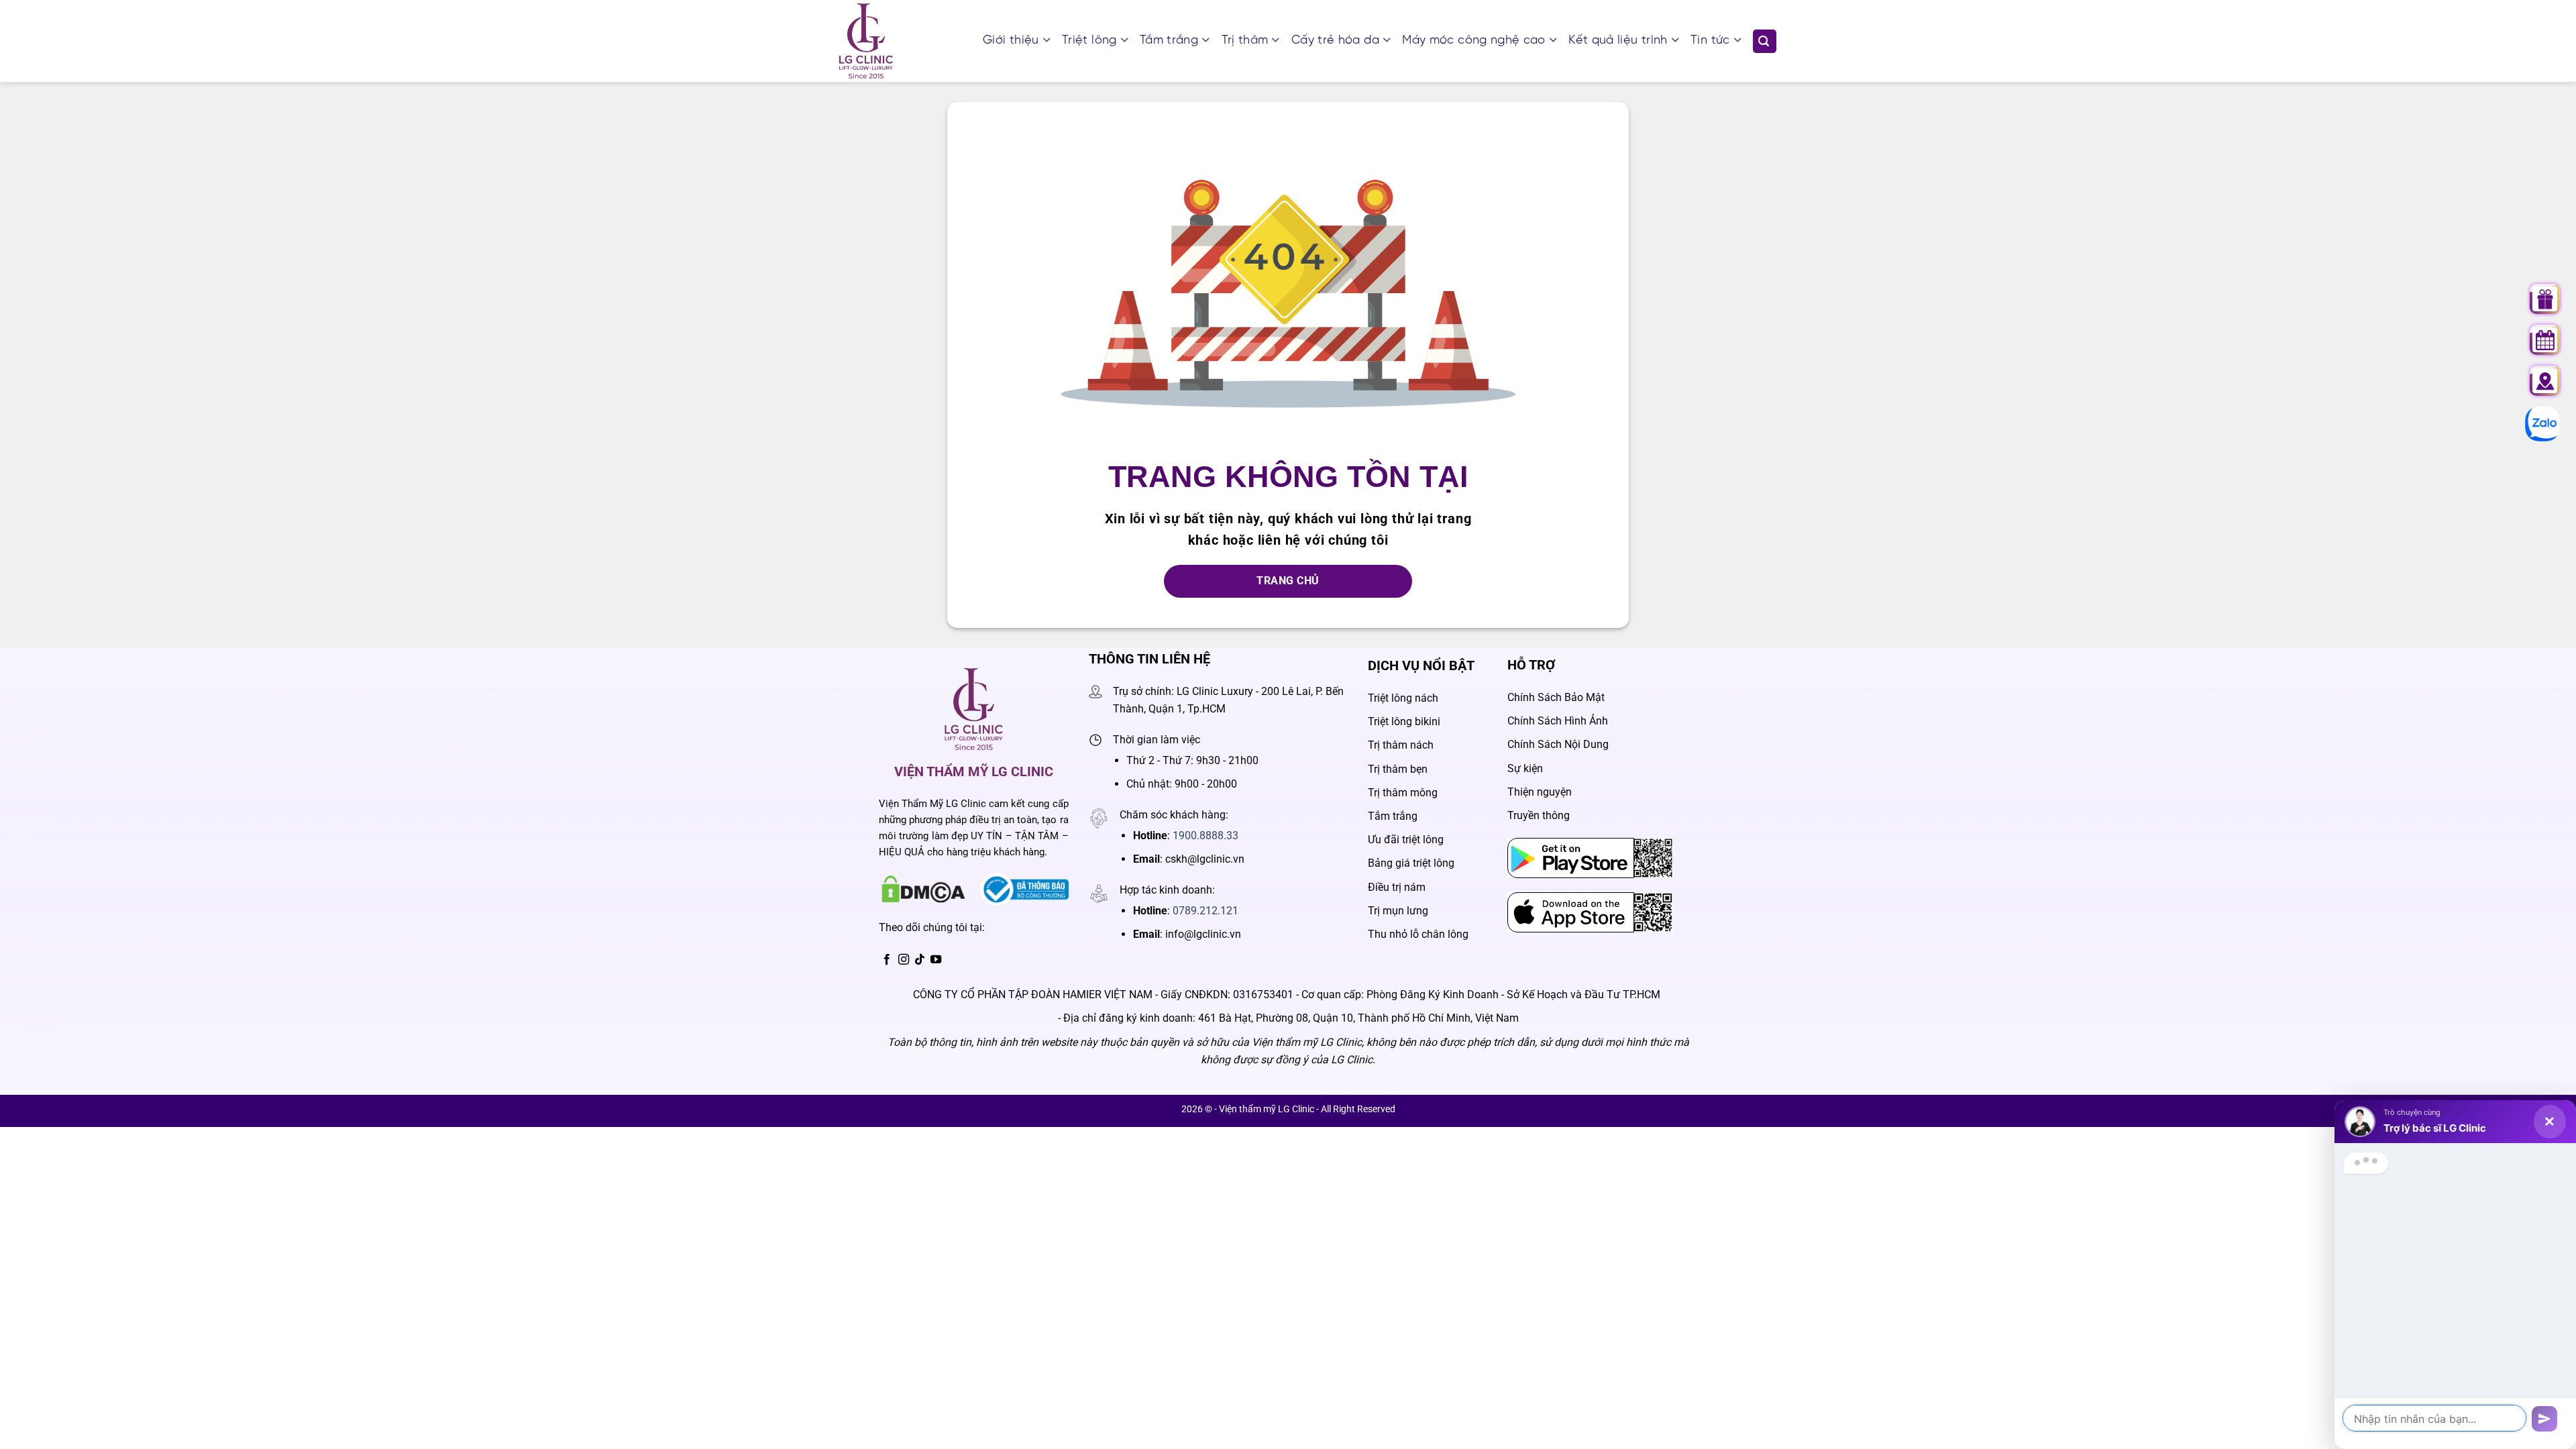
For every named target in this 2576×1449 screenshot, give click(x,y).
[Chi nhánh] (2545, 381)
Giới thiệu (1011, 41)
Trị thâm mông (1403, 793)
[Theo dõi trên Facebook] (887, 960)
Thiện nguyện (1540, 792)
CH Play (1527, 847)
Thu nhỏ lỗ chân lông (1418, 934)
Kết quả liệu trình (1618, 41)
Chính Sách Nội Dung (1558, 744)
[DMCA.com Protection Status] (923, 889)
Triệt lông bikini (1404, 721)
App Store (1531, 901)
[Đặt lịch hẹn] (2545, 340)
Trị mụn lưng (1398, 911)
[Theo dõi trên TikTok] (920, 960)
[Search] (1765, 41)
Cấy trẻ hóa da (1335, 41)
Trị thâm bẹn (1398, 769)
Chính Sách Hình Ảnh (1558, 721)
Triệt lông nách (1403, 698)
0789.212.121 (1205, 911)
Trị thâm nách (1401, 745)
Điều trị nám (1397, 887)
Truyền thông (1539, 815)
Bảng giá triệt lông (1411, 863)
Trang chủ (1288, 581)
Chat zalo (2536, 424)
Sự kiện (1525, 768)
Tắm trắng (1169, 41)
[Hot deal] (2545, 299)
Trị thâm (1245, 41)
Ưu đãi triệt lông (1406, 840)
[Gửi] (2544, 1419)
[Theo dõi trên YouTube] (936, 960)
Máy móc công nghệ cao (1474, 41)
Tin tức (1710, 41)
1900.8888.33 (1205, 836)
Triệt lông (1089, 41)
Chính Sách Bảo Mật (1556, 697)
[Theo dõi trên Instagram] (904, 960)
